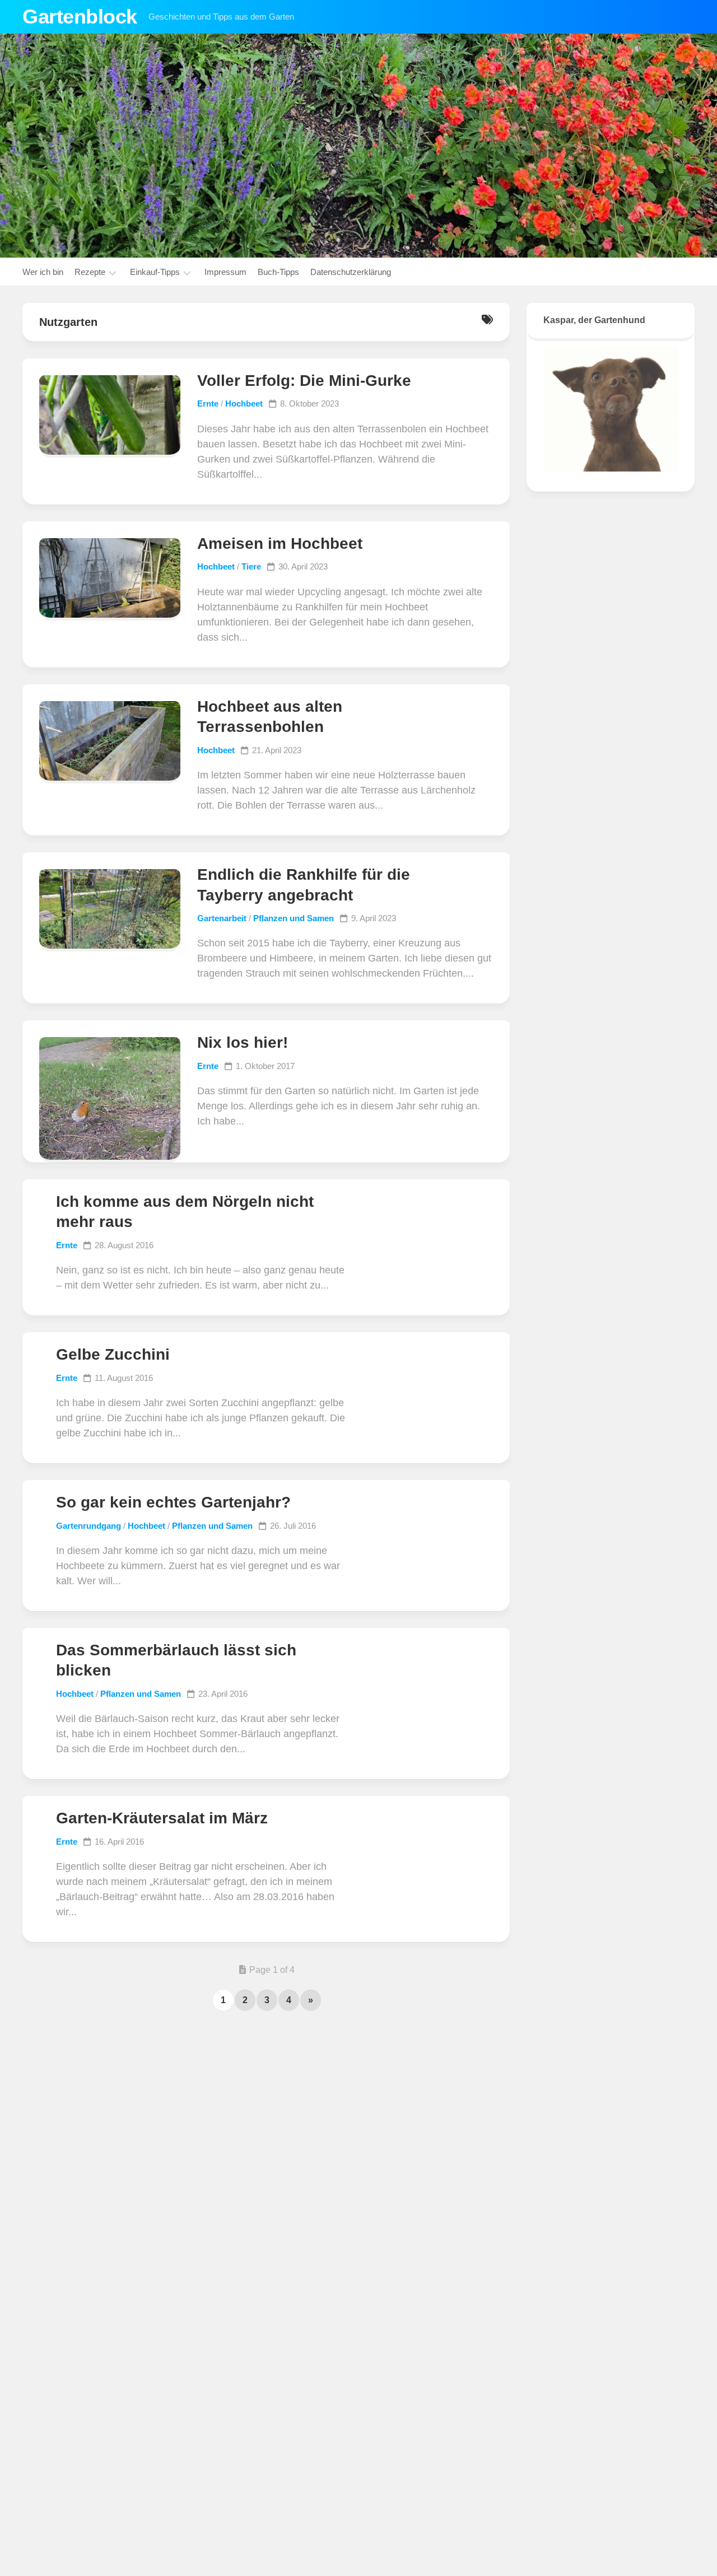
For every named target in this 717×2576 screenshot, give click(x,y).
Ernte (208, 403)
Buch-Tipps (278, 272)
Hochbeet (244, 403)
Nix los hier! (243, 1042)
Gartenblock (80, 17)
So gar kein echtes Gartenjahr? (173, 1502)
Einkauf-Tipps (155, 272)
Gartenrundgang (89, 1526)
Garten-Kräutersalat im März (162, 1818)
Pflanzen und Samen (294, 918)
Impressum (225, 272)
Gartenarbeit (222, 918)
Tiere (251, 566)
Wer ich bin (43, 272)
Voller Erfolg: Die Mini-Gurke (304, 381)
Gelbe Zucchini (113, 1354)
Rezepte (90, 272)
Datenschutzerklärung (351, 272)
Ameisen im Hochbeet (280, 543)
